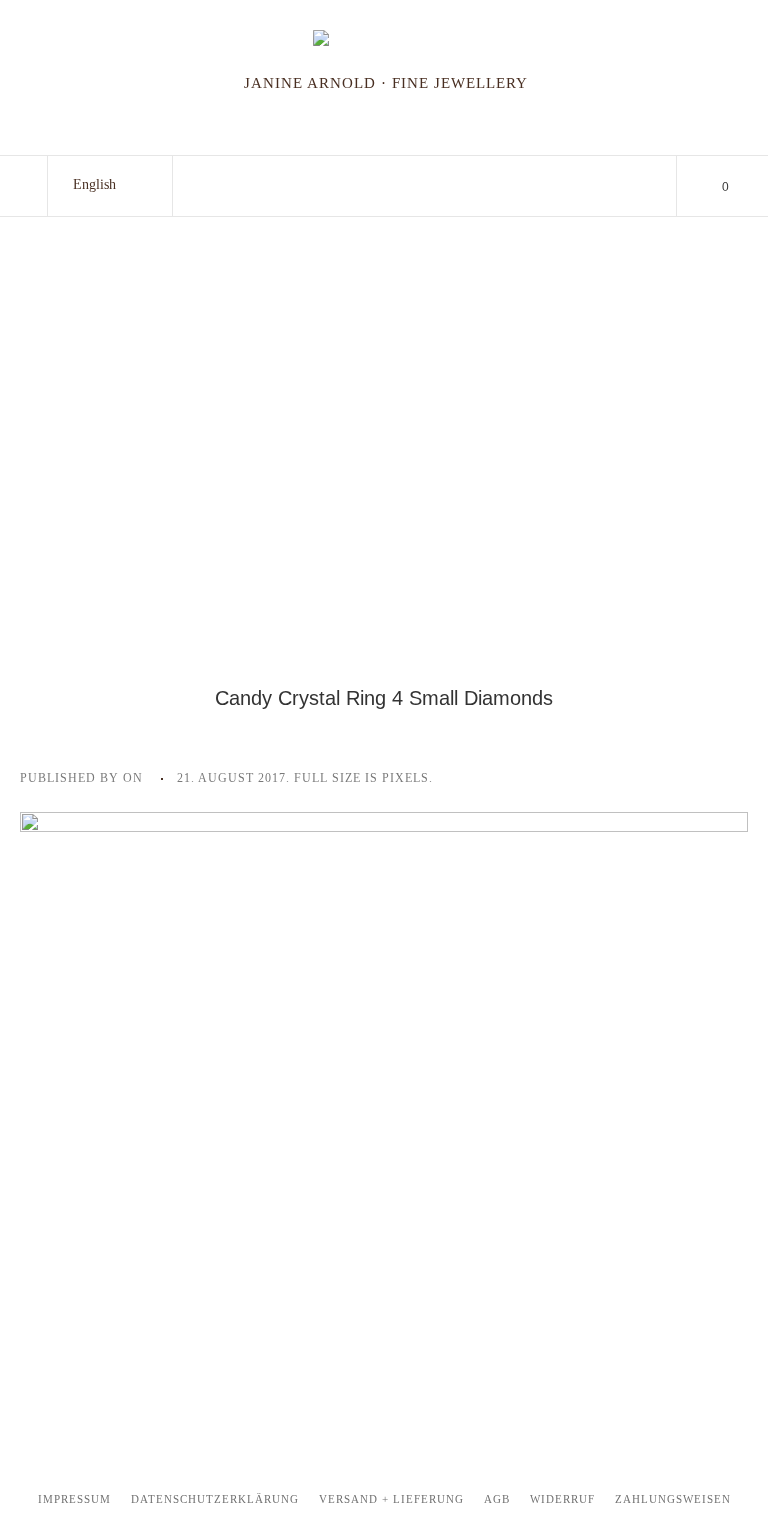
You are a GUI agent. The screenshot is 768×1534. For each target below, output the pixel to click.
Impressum (74, 1499)
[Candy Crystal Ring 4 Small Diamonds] (384, 1083)
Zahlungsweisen (673, 1499)
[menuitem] (94, 185)
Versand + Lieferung (391, 1499)
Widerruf (562, 1499)
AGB (497, 1499)
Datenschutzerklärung (215, 1499)
